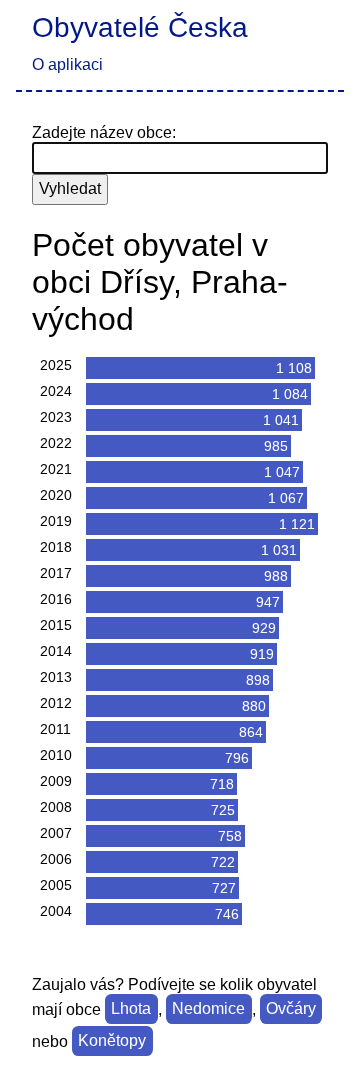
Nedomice (208, 1009)
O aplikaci (67, 64)
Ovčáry (291, 1009)
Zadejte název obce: (104, 132)
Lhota (131, 1009)
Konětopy (112, 1041)
